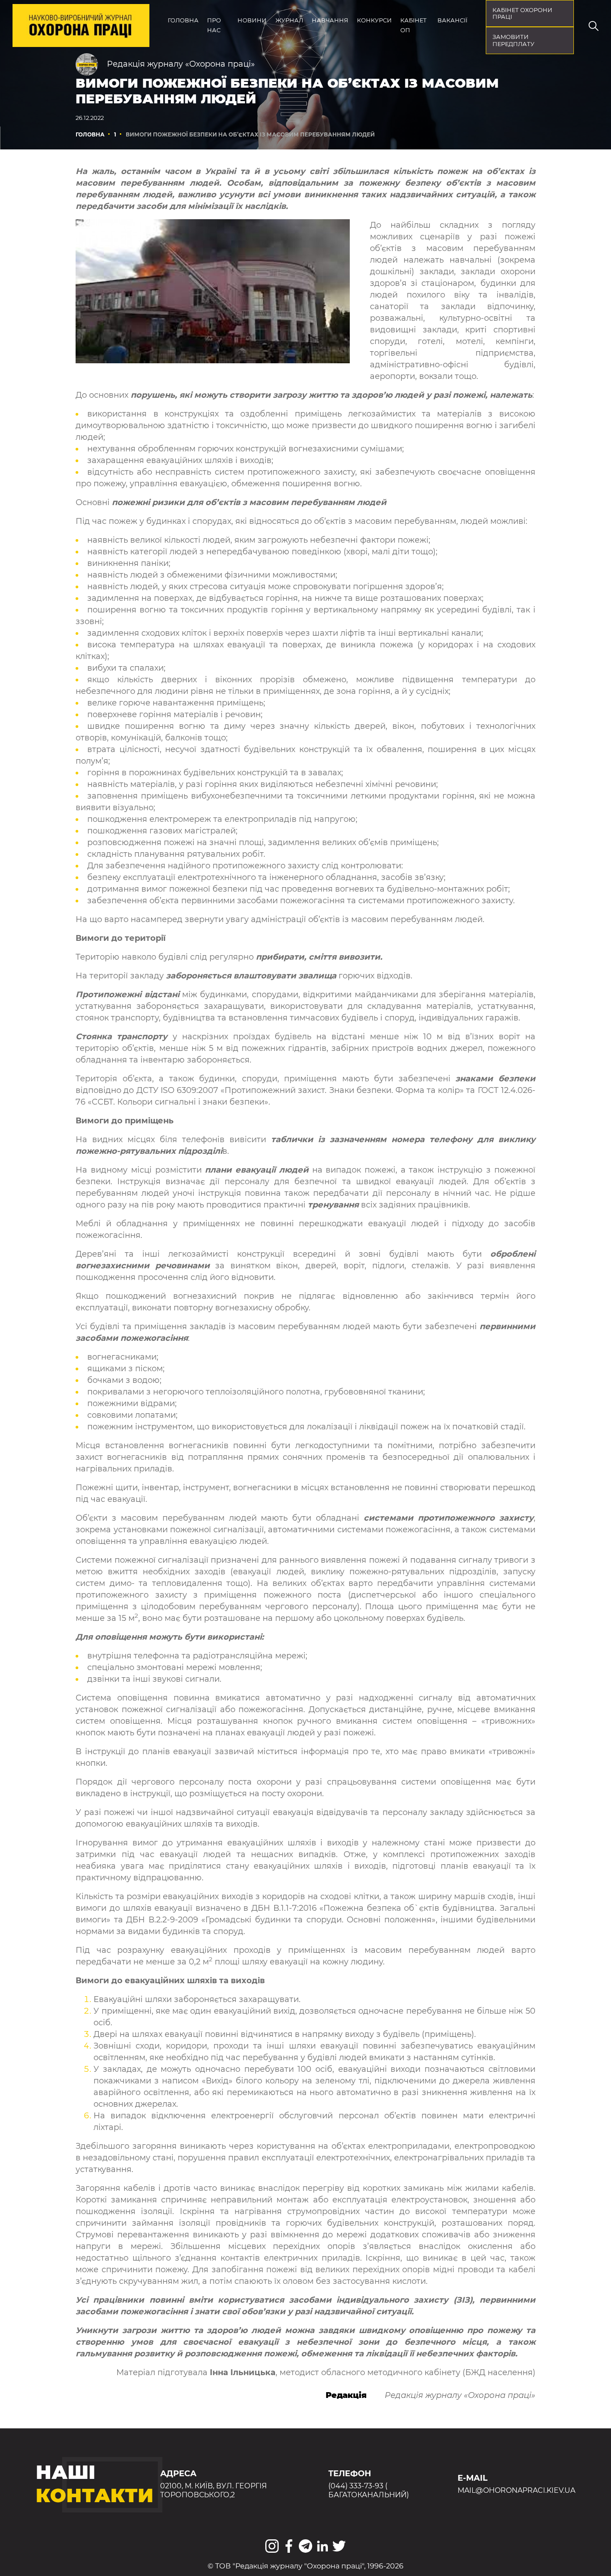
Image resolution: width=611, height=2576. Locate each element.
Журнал (289, 20)
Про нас (214, 25)
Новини (252, 20)
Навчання (330, 20)
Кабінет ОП (414, 25)
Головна (183, 20)
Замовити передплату (513, 40)
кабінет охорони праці (522, 14)
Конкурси (374, 20)
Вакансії (452, 20)
